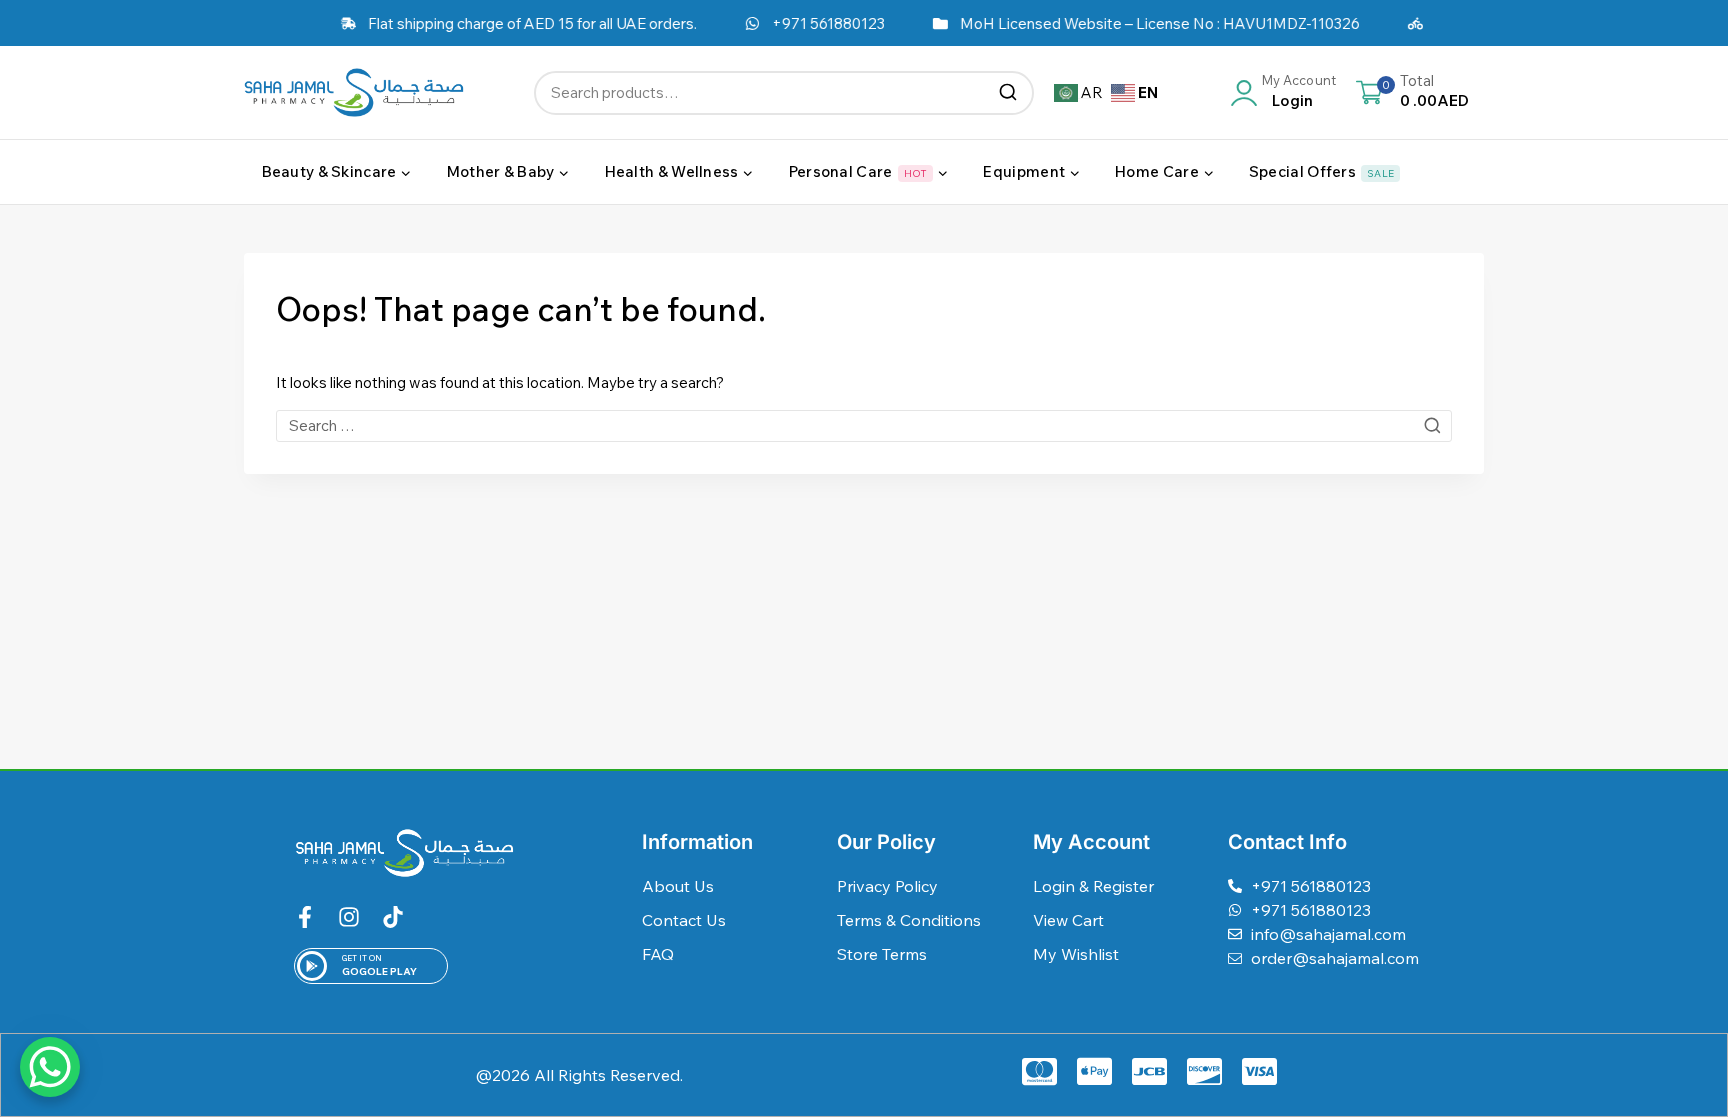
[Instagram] (349, 917)
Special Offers (1321, 171)
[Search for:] (864, 425)
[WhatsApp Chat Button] (50, 1067)
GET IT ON (362, 958)
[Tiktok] (393, 917)
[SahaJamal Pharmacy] (354, 92)
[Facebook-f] (305, 917)
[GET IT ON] (312, 966)
